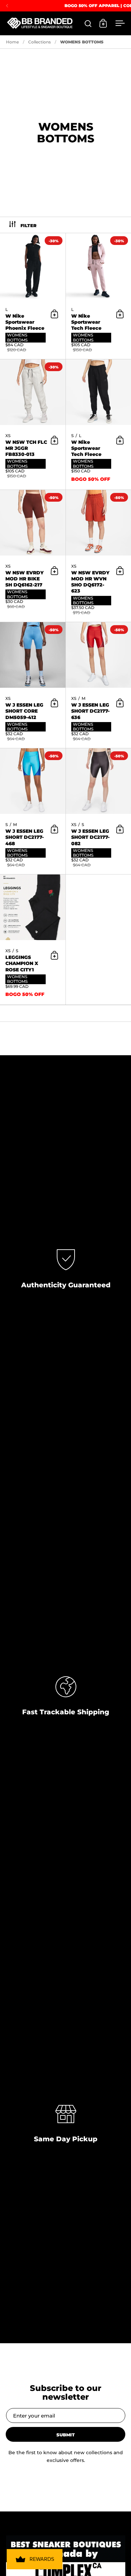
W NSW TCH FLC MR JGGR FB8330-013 (33, 424)
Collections (39, 42)
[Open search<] (88, 23)
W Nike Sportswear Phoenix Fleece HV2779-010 (33, 296)
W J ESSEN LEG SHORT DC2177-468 (33, 811)
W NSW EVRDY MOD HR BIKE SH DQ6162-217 (33, 556)
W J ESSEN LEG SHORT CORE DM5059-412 (33, 685)
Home (12, 42)
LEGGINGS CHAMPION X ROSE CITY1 (33, 940)
